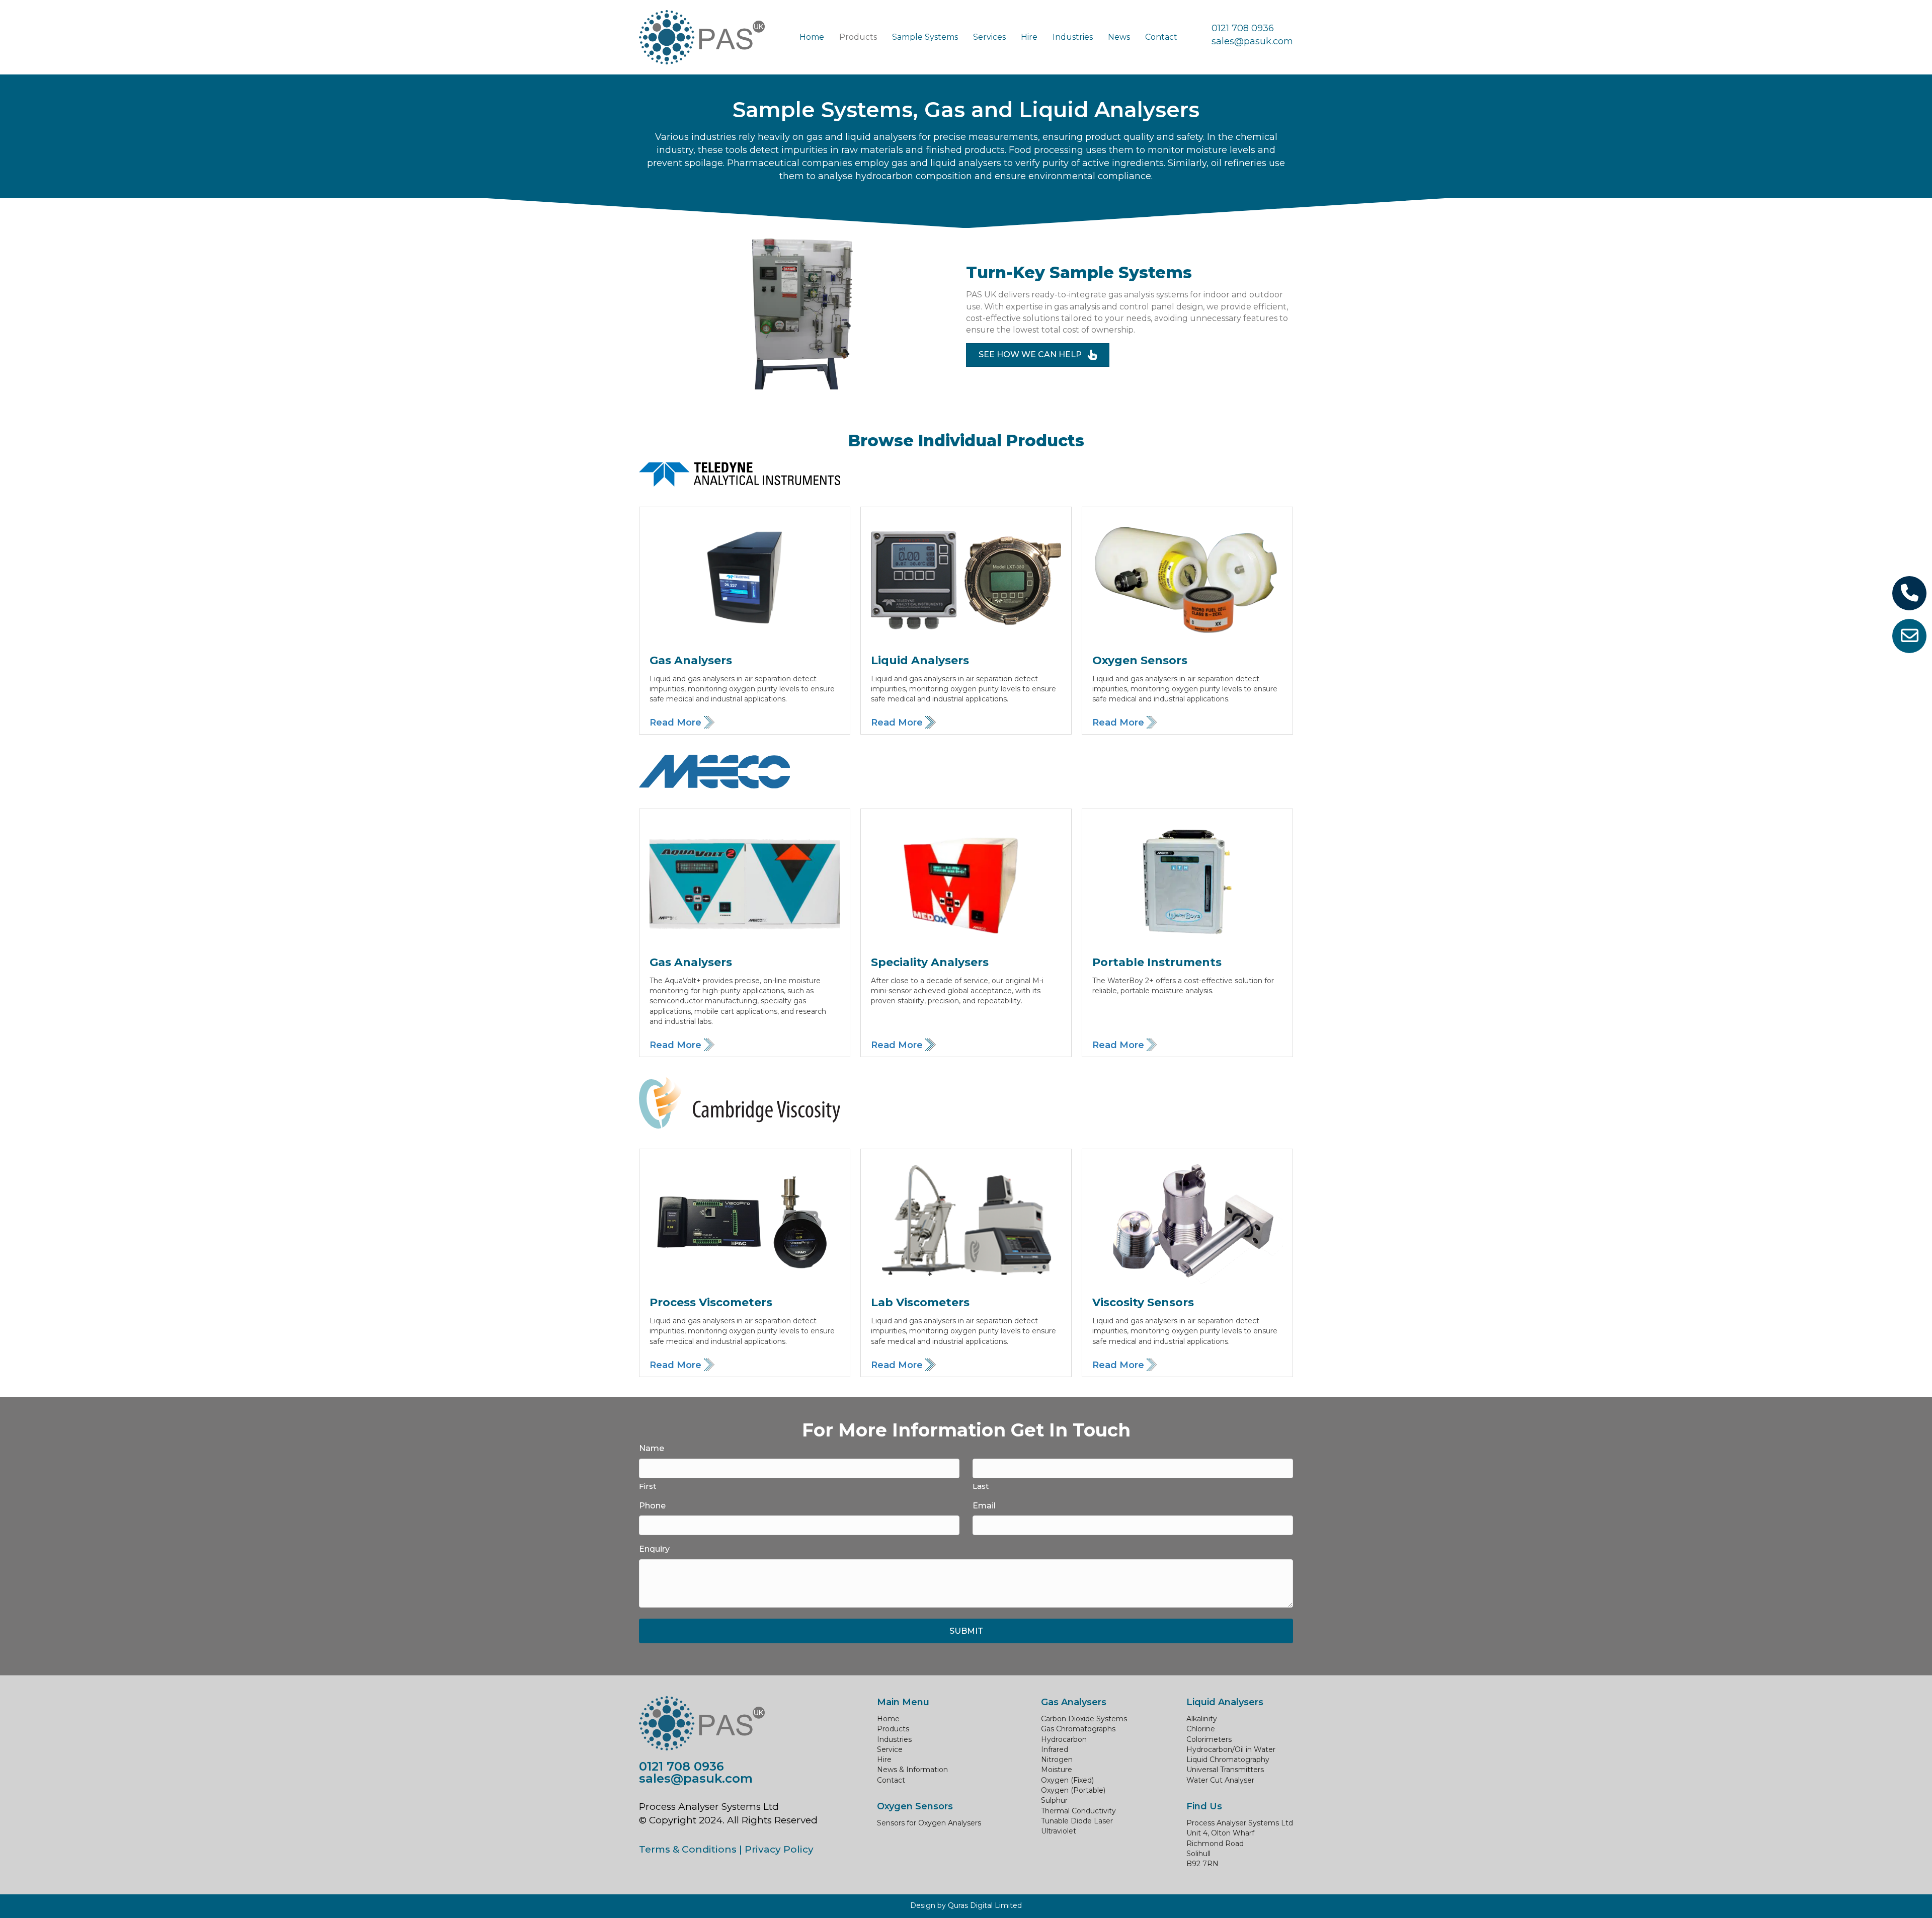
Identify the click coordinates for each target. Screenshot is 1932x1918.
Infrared (1055, 1749)
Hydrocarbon (1064, 1739)
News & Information (912, 1770)
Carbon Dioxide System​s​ (1084, 1719)
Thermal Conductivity (1078, 1811)
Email (984, 1506)
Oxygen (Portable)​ (1073, 1790)
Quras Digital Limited (985, 1905)
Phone (652, 1506)
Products (893, 1729)
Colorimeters (1209, 1739)
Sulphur (1054, 1800)
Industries (894, 1739)
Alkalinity (1202, 1719)
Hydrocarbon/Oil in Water (1231, 1749)
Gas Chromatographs (1078, 1729)
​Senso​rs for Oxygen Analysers (929, 1823)
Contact (891, 1780)
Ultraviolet (1059, 1831)
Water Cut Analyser (1220, 1780)
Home (888, 1719)
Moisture (1057, 1770)
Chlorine (1201, 1729)
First (648, 1486)
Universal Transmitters (1225, 1770)
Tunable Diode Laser (1077, 1821)
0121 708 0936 (1243, 28)
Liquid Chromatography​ (1228, 1760)
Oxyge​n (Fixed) (1067, 1780)
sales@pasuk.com (1252, 41)
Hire (884, 1760)
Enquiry (654, 1549)
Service (890, 1749)
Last (981, 1486)
